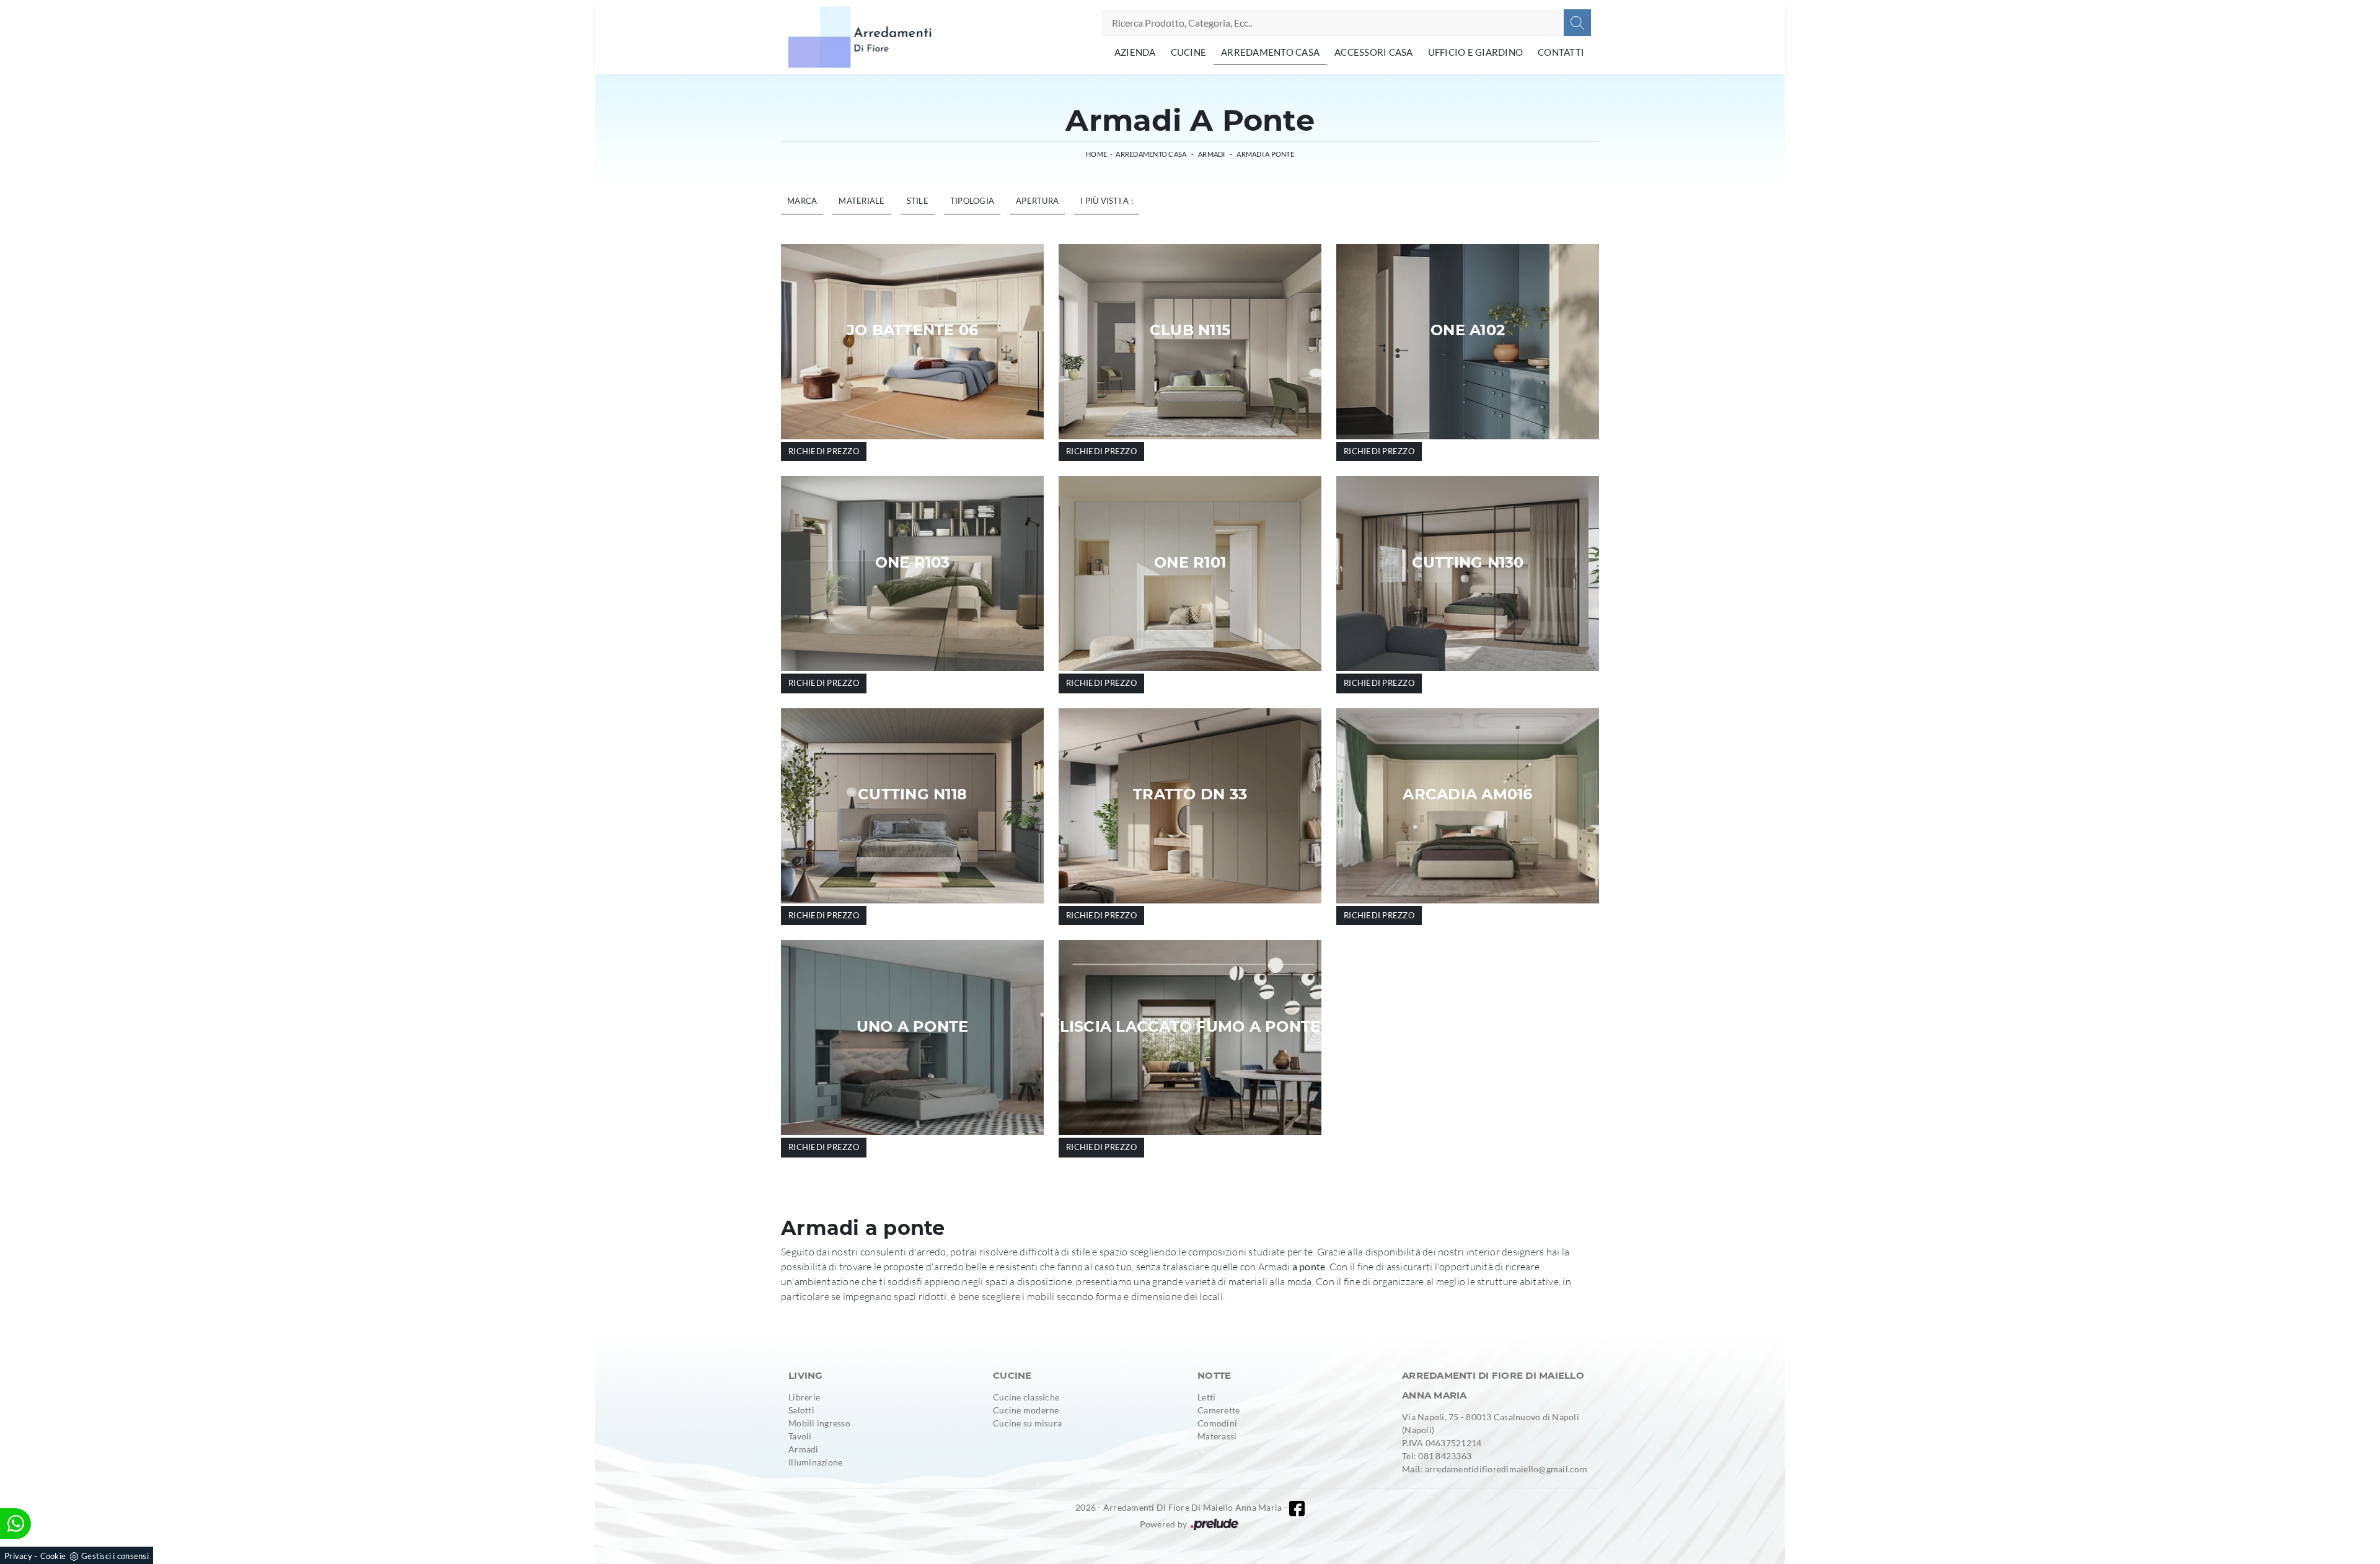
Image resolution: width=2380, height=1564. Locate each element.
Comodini (1217, 1423)
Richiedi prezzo (824, 451)
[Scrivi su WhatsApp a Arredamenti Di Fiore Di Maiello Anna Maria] (15, 1524)
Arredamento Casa (1270, 52)
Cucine (1189, 52)
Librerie (804, 1397)
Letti (1206, 1397)
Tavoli (800, 1436)
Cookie (53, 1556)
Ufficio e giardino (1476, 52)
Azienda (1135, 52)
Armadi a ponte (1265, 154)
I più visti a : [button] (1107, 201)
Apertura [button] (1037, 201)
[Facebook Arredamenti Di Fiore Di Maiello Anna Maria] (1297, 1509)
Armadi (1212, 154)
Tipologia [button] (972, 201)
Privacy (18, 1556)
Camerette (1219, 1410)
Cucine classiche (1026, 1397)
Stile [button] (918, 201)
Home (1096, 154)
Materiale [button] (862, 201)
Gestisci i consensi (115, 1556)
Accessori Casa (1374, 52)
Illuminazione (815, 1462)
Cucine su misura (1027, 1423)
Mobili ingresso (819, 1423)
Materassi (1217, 1436)
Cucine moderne (1026, 1410)
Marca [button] (802, 201)
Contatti (1561, 52)
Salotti (801, 1410)
